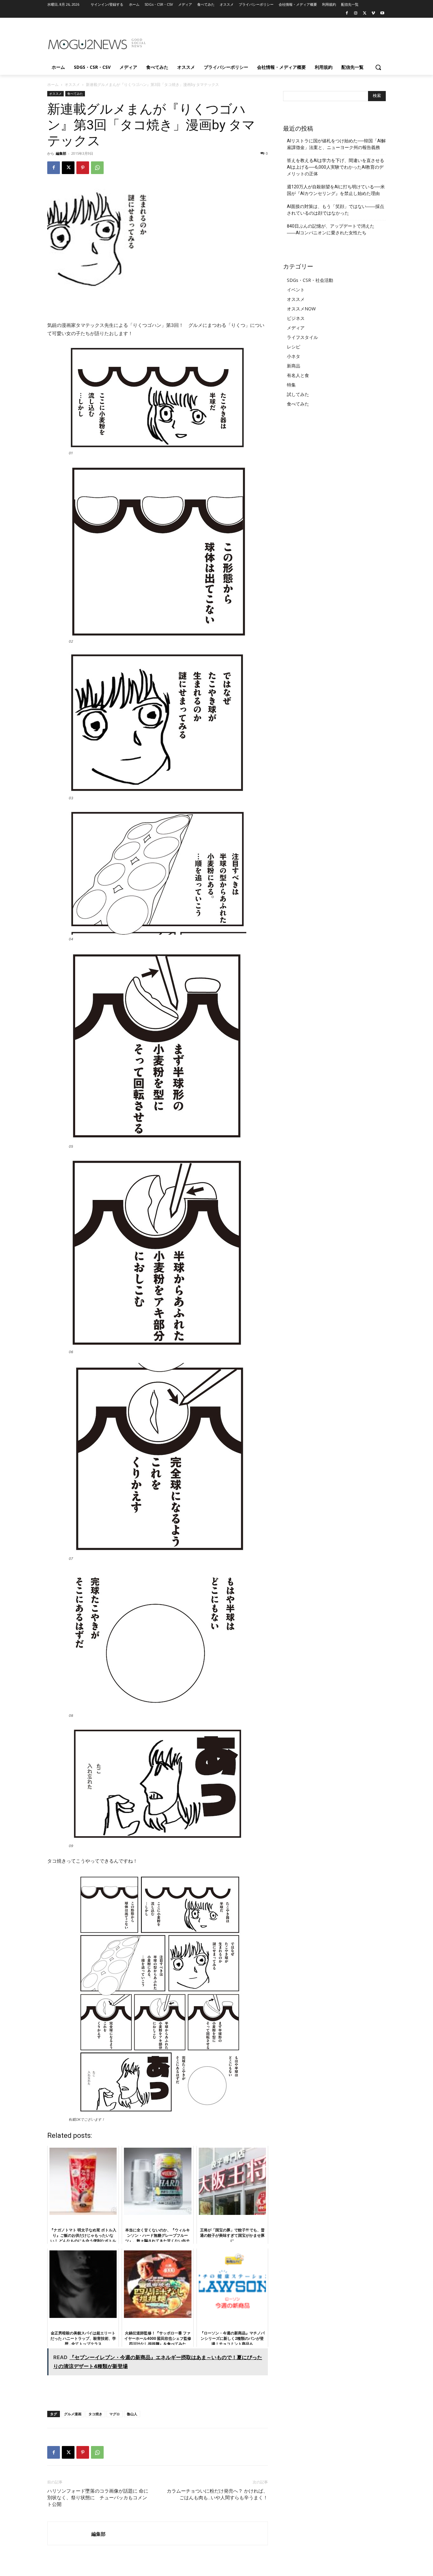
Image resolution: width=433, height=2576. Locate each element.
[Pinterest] (83, 168)
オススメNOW (301, 309)
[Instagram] (356, 13)
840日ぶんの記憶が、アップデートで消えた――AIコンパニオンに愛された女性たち (331, 229)
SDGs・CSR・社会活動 (310, 280)
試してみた (298, 394)
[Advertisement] (264, 41)
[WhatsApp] (97, 168)
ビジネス (296, 318)
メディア (296, 328)
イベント (296, 290)
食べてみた (75, 94)
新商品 (294, 366)
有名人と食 (298, 375)
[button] (378, 67)
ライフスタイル (302, 337)
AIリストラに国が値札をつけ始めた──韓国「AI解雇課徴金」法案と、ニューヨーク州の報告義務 (336, 144)
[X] (365, 13)
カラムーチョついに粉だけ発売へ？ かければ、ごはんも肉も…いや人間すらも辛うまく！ (217, 2494)
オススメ (72, 84)
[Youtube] (382, 13)
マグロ (115, 2414)
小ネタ (294, 356)
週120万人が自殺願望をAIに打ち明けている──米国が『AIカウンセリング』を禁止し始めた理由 (336, 190)
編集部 (61, 153)
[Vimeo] (373, 13)
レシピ (294, 347)
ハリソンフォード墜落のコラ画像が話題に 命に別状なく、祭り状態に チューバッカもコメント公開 (98, 2498)
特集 (291, 385)
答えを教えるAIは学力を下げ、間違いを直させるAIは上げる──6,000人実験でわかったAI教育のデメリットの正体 (336, 167)
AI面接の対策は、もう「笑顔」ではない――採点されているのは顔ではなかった (336, 210)
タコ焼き (95, 2414)
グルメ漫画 (73, 2414)
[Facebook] (347, 13)
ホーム (53, 84)
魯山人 (132, 2414)
